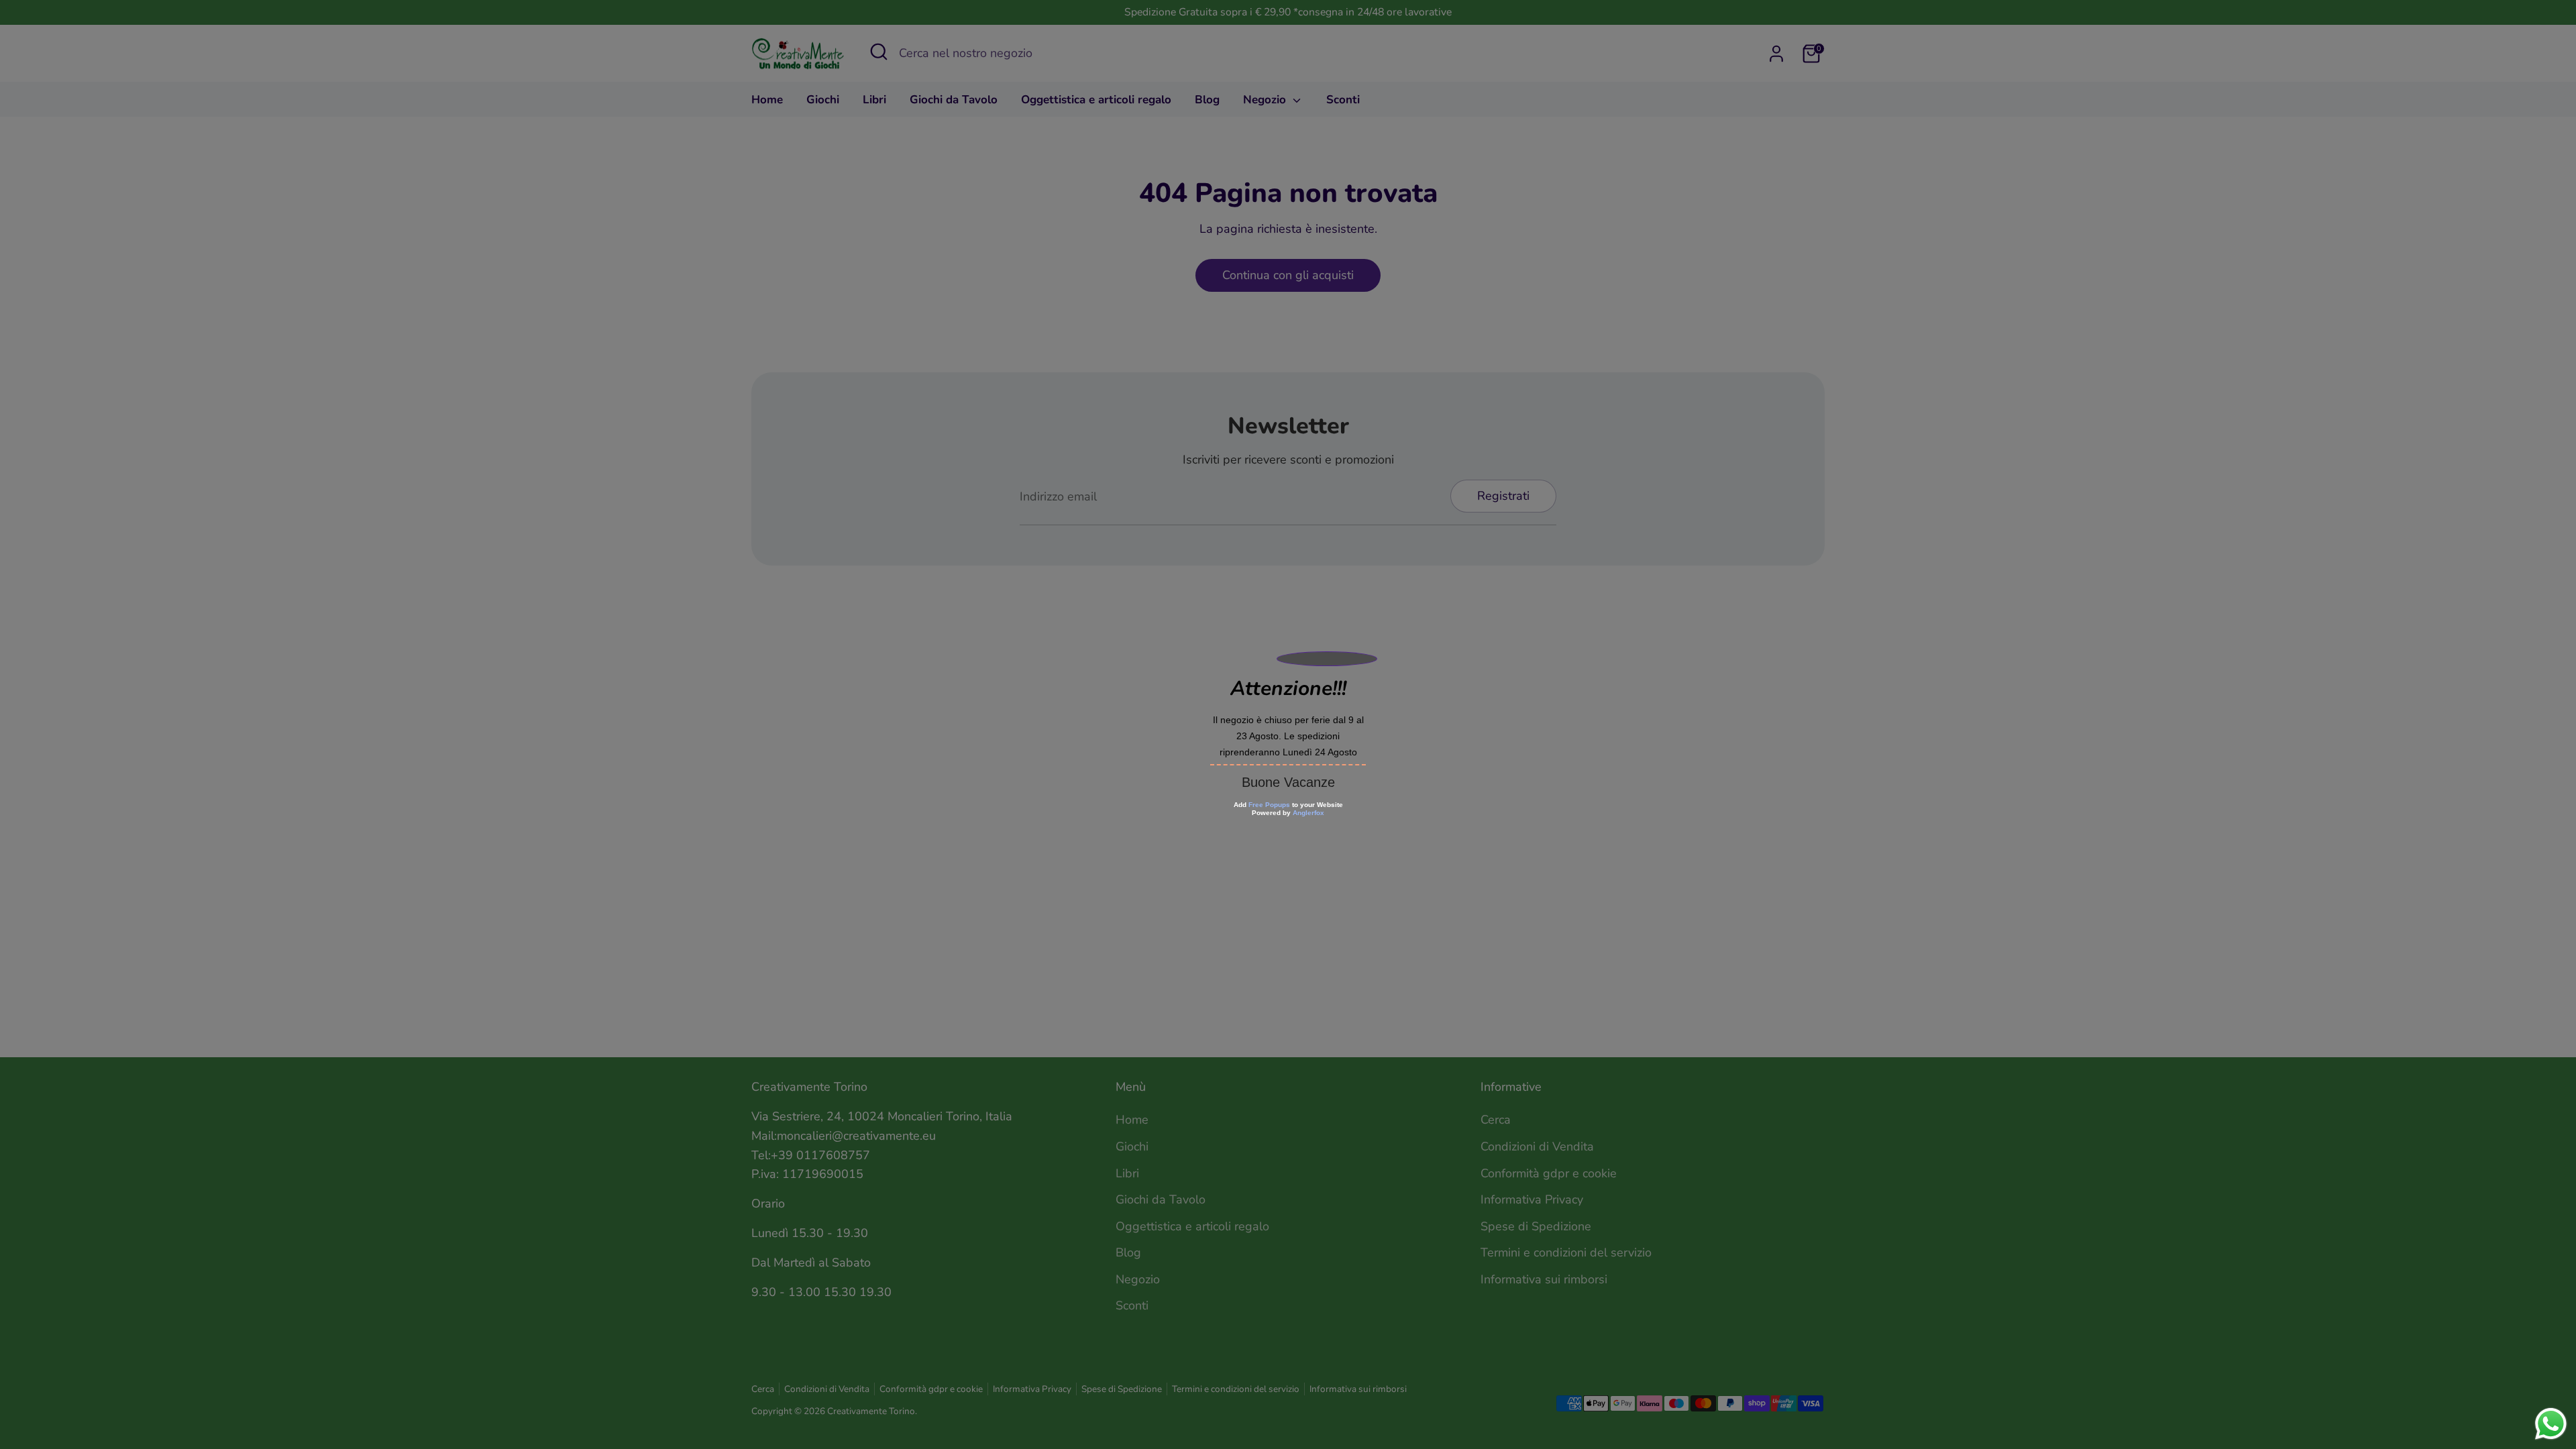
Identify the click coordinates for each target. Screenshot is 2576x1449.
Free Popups (1269, 805)
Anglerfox (1308, 813)
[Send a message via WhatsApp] (2551, 1424)
